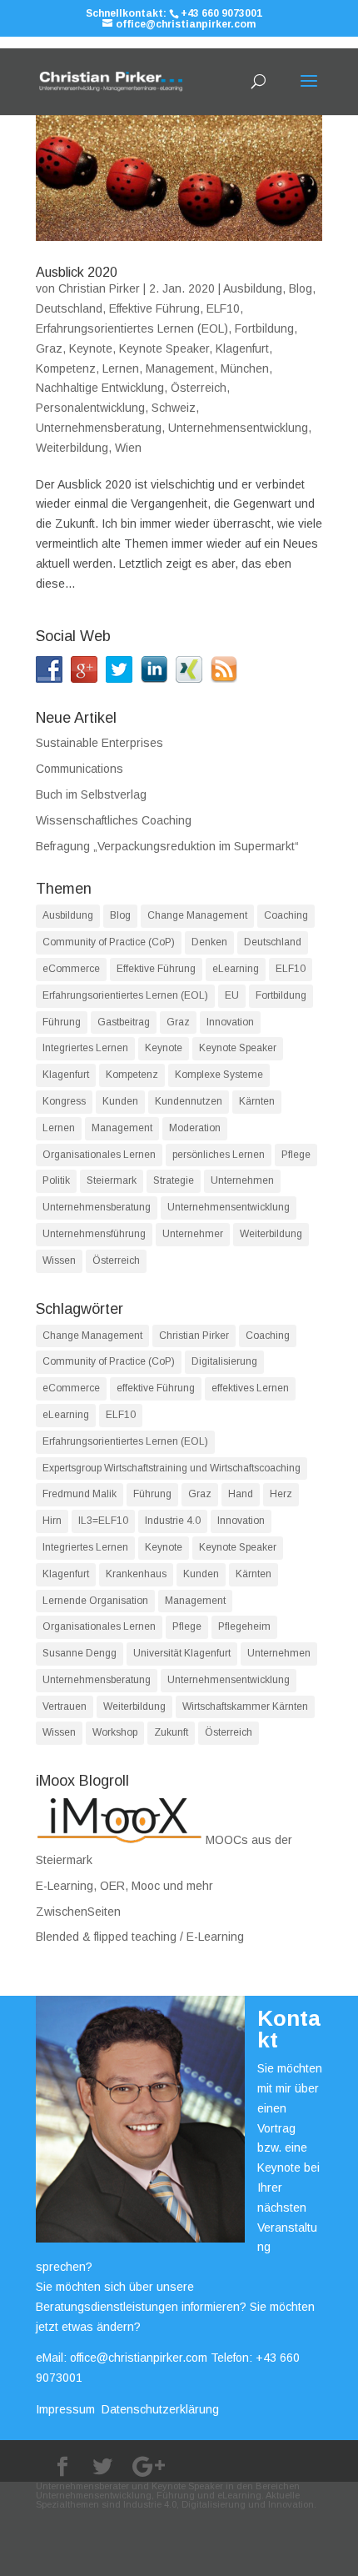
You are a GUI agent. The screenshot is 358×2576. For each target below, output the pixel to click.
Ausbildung (253, 288)
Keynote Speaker (164, 348)
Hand (241, 1494)
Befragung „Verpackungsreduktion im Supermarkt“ (167, 846)
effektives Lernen (250, 1388)
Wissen (59, 1260)
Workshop (115, 1732)
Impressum (65, 2409)
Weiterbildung (72, 448)
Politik (56, 1180)
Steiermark (112, 1180)
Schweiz (174, 408)
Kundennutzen (189, 1101)
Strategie (174, 1180)
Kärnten (257, 1101)
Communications (80, 769)
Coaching (286, 915)
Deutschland (69, 308)
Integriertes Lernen (85, 1048)
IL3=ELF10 (103, 1521)
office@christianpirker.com (139, 2358)
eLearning (236, 969)
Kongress (64, 1101)
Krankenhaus (136, 1574)
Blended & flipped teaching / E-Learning (140, 1937)
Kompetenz (66, 368)
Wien (128, 448)
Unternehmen (242, 1180)
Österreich (199, 388)
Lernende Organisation (95, 1601)
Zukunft (171, 1732)
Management (180, 368)
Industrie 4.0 (173, 1521)
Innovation (230, 1022)
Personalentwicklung (90, 408)
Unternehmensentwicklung (238, 428)
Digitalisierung (224, 1361)
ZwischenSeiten (78, 1912)
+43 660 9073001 (221, 13)
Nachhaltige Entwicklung (100, 388)
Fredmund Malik (80, 1494)
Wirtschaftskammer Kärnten (245, 1706)
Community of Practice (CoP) (109, 942)
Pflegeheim (244, 1626)
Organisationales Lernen (99, 1155)
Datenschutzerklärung (160, 2409)
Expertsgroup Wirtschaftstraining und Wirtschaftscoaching (172, 1468)
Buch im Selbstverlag (91, 794)
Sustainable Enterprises (99, 743)
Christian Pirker (99, 288)
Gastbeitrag (124, 1022)
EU (232, 995)
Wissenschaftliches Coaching (114, 820)
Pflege (296, 1155)
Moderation (195, 1128)
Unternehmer (193, 1234)
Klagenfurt (242, 348)
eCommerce (71, 969)
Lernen (121, 368)
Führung (62, 1022)
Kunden (120, 1101)
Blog (301, 288)
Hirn (52, 1521)
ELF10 (223, 308)
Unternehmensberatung (99, 428)
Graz (49, 348)
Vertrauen (65, 1706)
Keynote (91, 348)
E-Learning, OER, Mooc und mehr (124, 1886)
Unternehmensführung (94, 1234)
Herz (281, 1494)
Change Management (197, 915)
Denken (209, 942)
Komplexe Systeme (219, 1075)
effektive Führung (156, 1388)
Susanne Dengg (80, 1653)
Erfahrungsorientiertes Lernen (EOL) (132, 328)
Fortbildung (264, 328)
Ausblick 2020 (77, 272)
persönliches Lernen (219, 1155)
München (245, 368)
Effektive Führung (154, 308)
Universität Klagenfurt (182, 1653)
